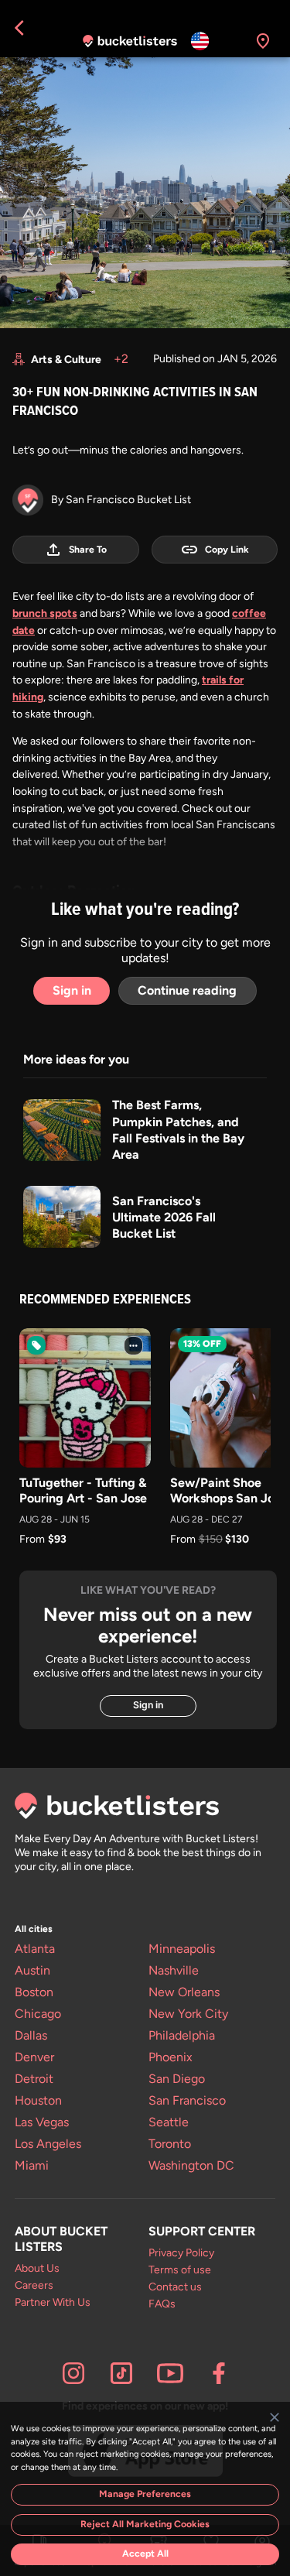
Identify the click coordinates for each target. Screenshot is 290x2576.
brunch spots (45, 613)
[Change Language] (200, 41)
